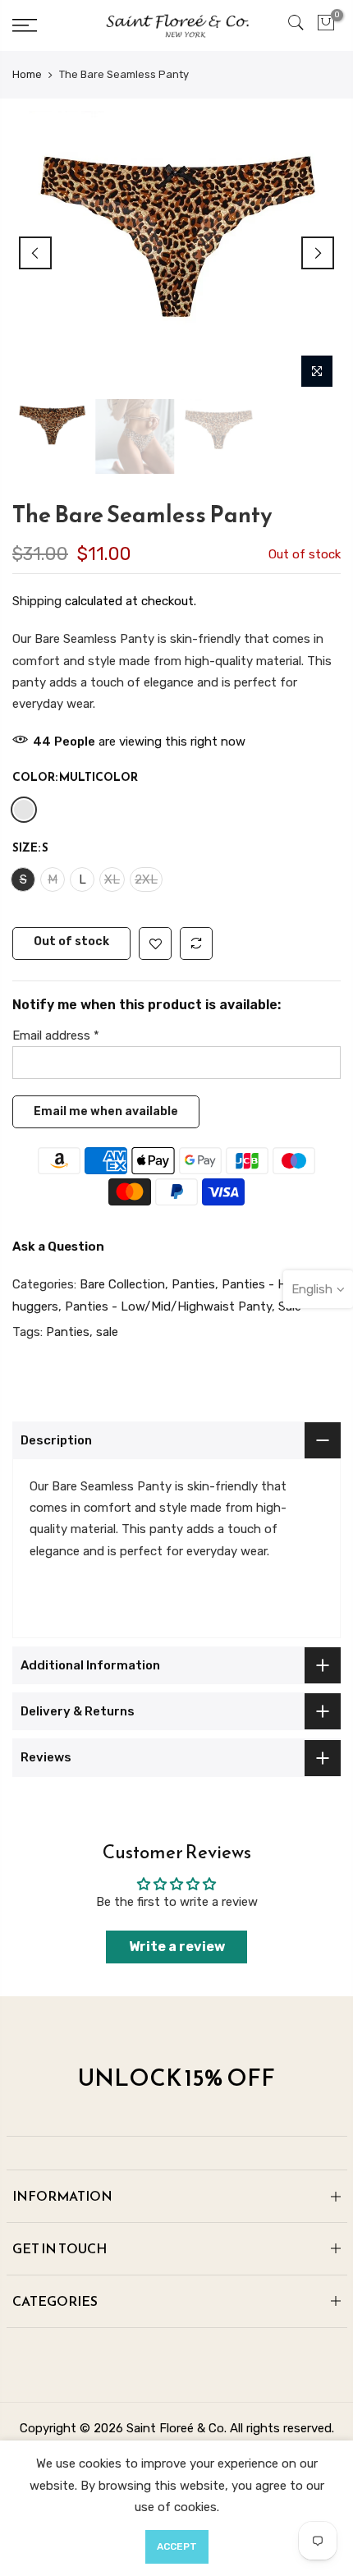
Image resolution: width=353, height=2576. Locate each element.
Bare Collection (122, 1285)
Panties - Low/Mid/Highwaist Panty (168, 1306)
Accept (177, 2546)
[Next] (318, 253)
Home (27, 74)
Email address (56, 1035)
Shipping (37, 602)
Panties (193, 1285)
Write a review (177, 1947)
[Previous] (35, 253)
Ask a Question (58, 1247)
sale (107, 1332)
